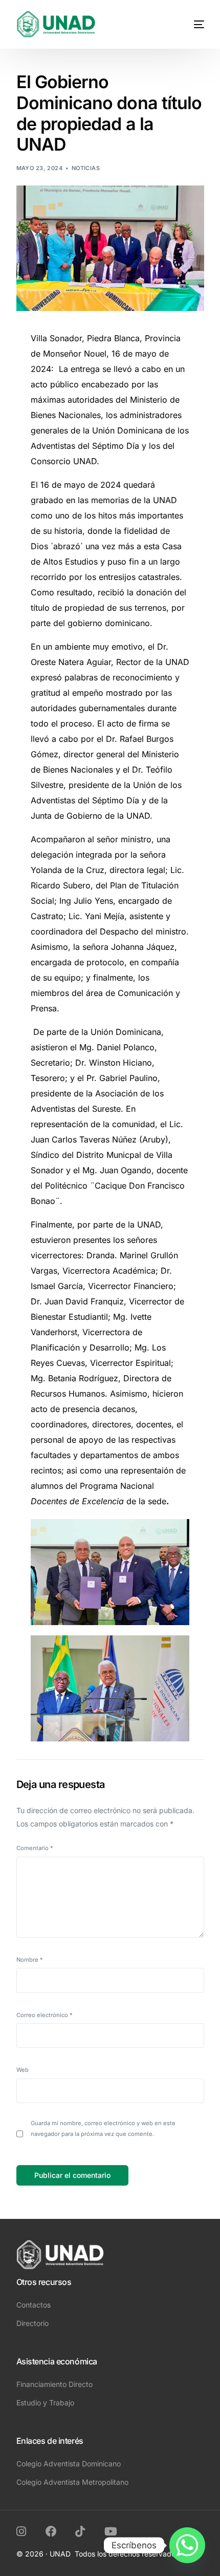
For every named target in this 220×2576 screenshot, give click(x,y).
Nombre (30, 1960)
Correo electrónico (45, 2015)
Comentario (35, 1848)
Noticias (86, 168)
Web (23, 2070)
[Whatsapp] (187, 2545)
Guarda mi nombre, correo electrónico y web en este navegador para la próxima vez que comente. (103, 2128)
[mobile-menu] (190, 24)
